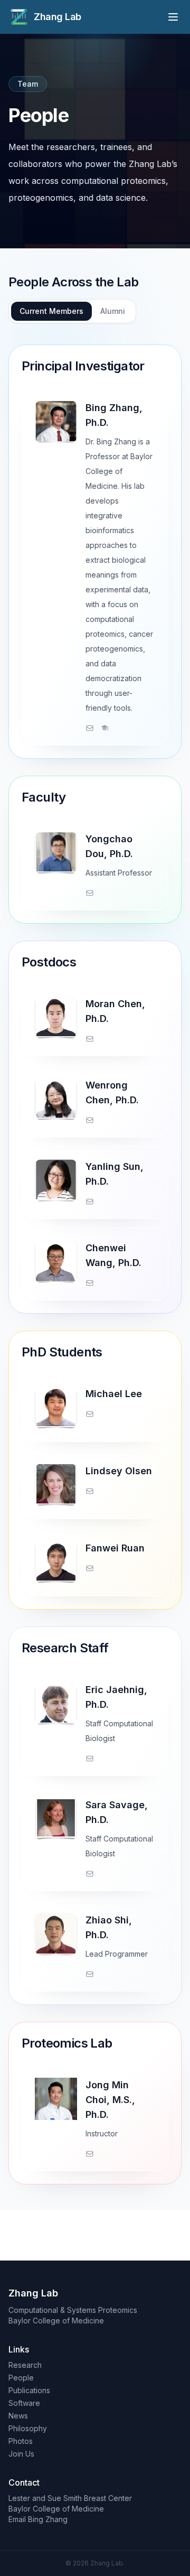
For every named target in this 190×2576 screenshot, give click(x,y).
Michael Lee (114, 1394)
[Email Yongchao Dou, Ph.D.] (90, 893)
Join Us (21, 2454)
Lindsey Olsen (119, 1471)
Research (25, 2365)
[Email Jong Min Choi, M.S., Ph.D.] (90, 2154)
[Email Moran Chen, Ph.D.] (90, 1039)
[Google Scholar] (104, 728)
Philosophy (28, 2428)
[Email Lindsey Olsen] (90, 1491)
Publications (29, 2390)
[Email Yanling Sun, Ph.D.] (90, 1202)
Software (24, 2403)
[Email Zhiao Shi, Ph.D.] (90, 1974)
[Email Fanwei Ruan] (90, 1568)
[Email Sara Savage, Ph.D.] (90, 1874)
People (21, 2378)
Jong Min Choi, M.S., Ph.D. (110, 2100)
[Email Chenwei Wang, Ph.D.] (90, 1283)
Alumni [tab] (113, 311)
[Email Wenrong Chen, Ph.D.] (90, 1120)
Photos (21, 2441)
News (18, 2416)
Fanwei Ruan (115, 1548)
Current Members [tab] (51, 311)
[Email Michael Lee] (90, 1414)
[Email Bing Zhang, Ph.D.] (90, 728)
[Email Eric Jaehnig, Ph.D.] (90, 1759)
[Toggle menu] (173, 17)
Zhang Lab (58, 17)
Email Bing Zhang (38, 2519)
